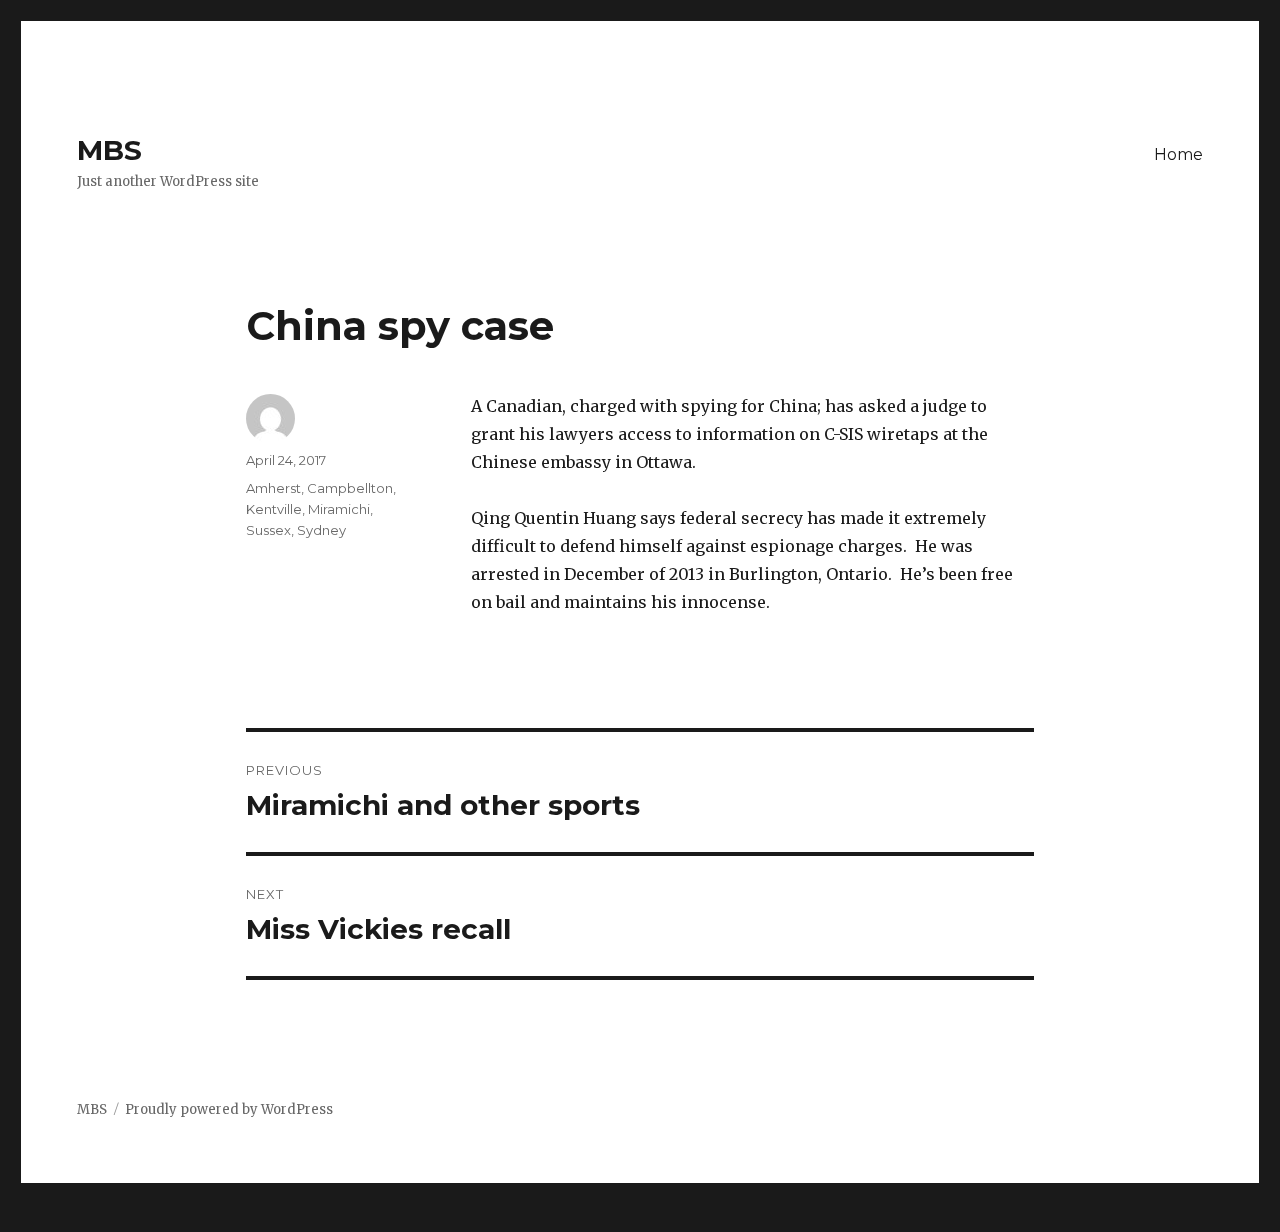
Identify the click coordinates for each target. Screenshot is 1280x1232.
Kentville (274, 509)
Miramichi (339, 509)
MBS (109, 150)
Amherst (273, 488)
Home (1178, 154)
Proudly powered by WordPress (229, 1109)
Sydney (321, 530)
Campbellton (350, 488)
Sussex (268, 530)
